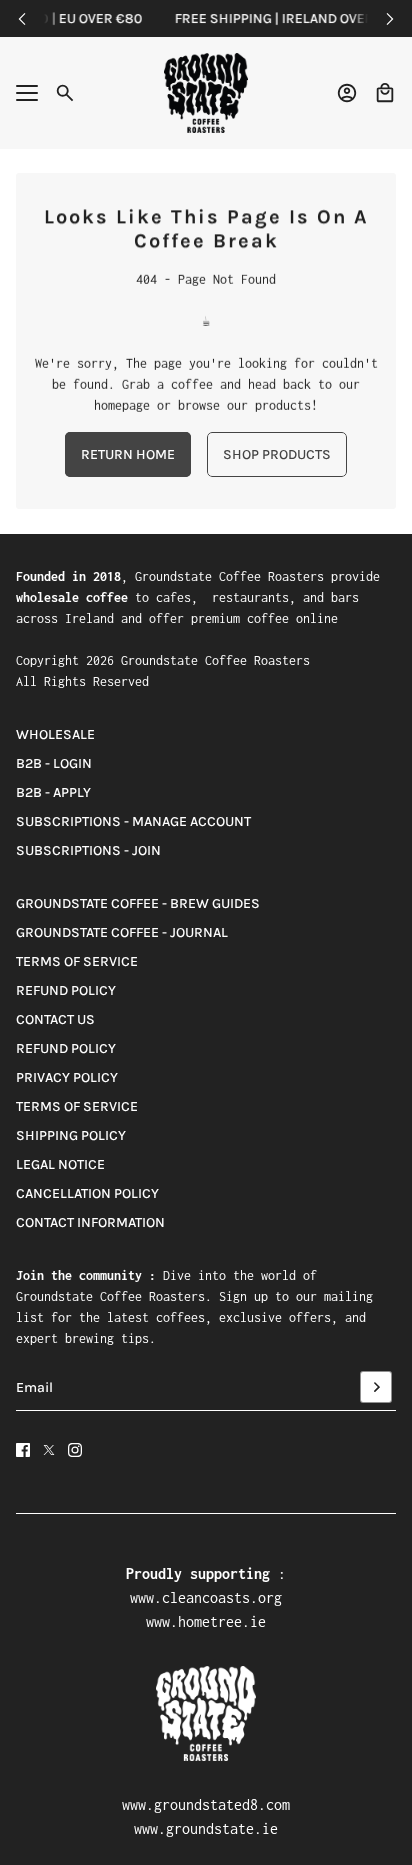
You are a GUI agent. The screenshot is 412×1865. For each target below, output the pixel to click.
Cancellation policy (87, 1193)
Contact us (55, 1019)
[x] (49, 1450)
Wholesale (55, 734)
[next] (390, 18)
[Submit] (376, 1387)
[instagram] (75, 1450)
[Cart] (385, 93)
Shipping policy (71, 1135)
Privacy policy (67, 1077)
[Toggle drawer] (27, 93)
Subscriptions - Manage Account (133, 821)
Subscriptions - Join (88, 850)
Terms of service (77, 1106)
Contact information (90, 1222)
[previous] (22, 18)
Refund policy (66, 990)
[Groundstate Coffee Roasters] (206, 93)
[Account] (347, 93)
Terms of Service (77, 961)
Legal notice (60, 1164)
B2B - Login (54, 763)
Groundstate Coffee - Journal (122, 932)
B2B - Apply (53, 792)
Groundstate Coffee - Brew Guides (138, 903)
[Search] (65, 93)
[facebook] (23, 1450)
